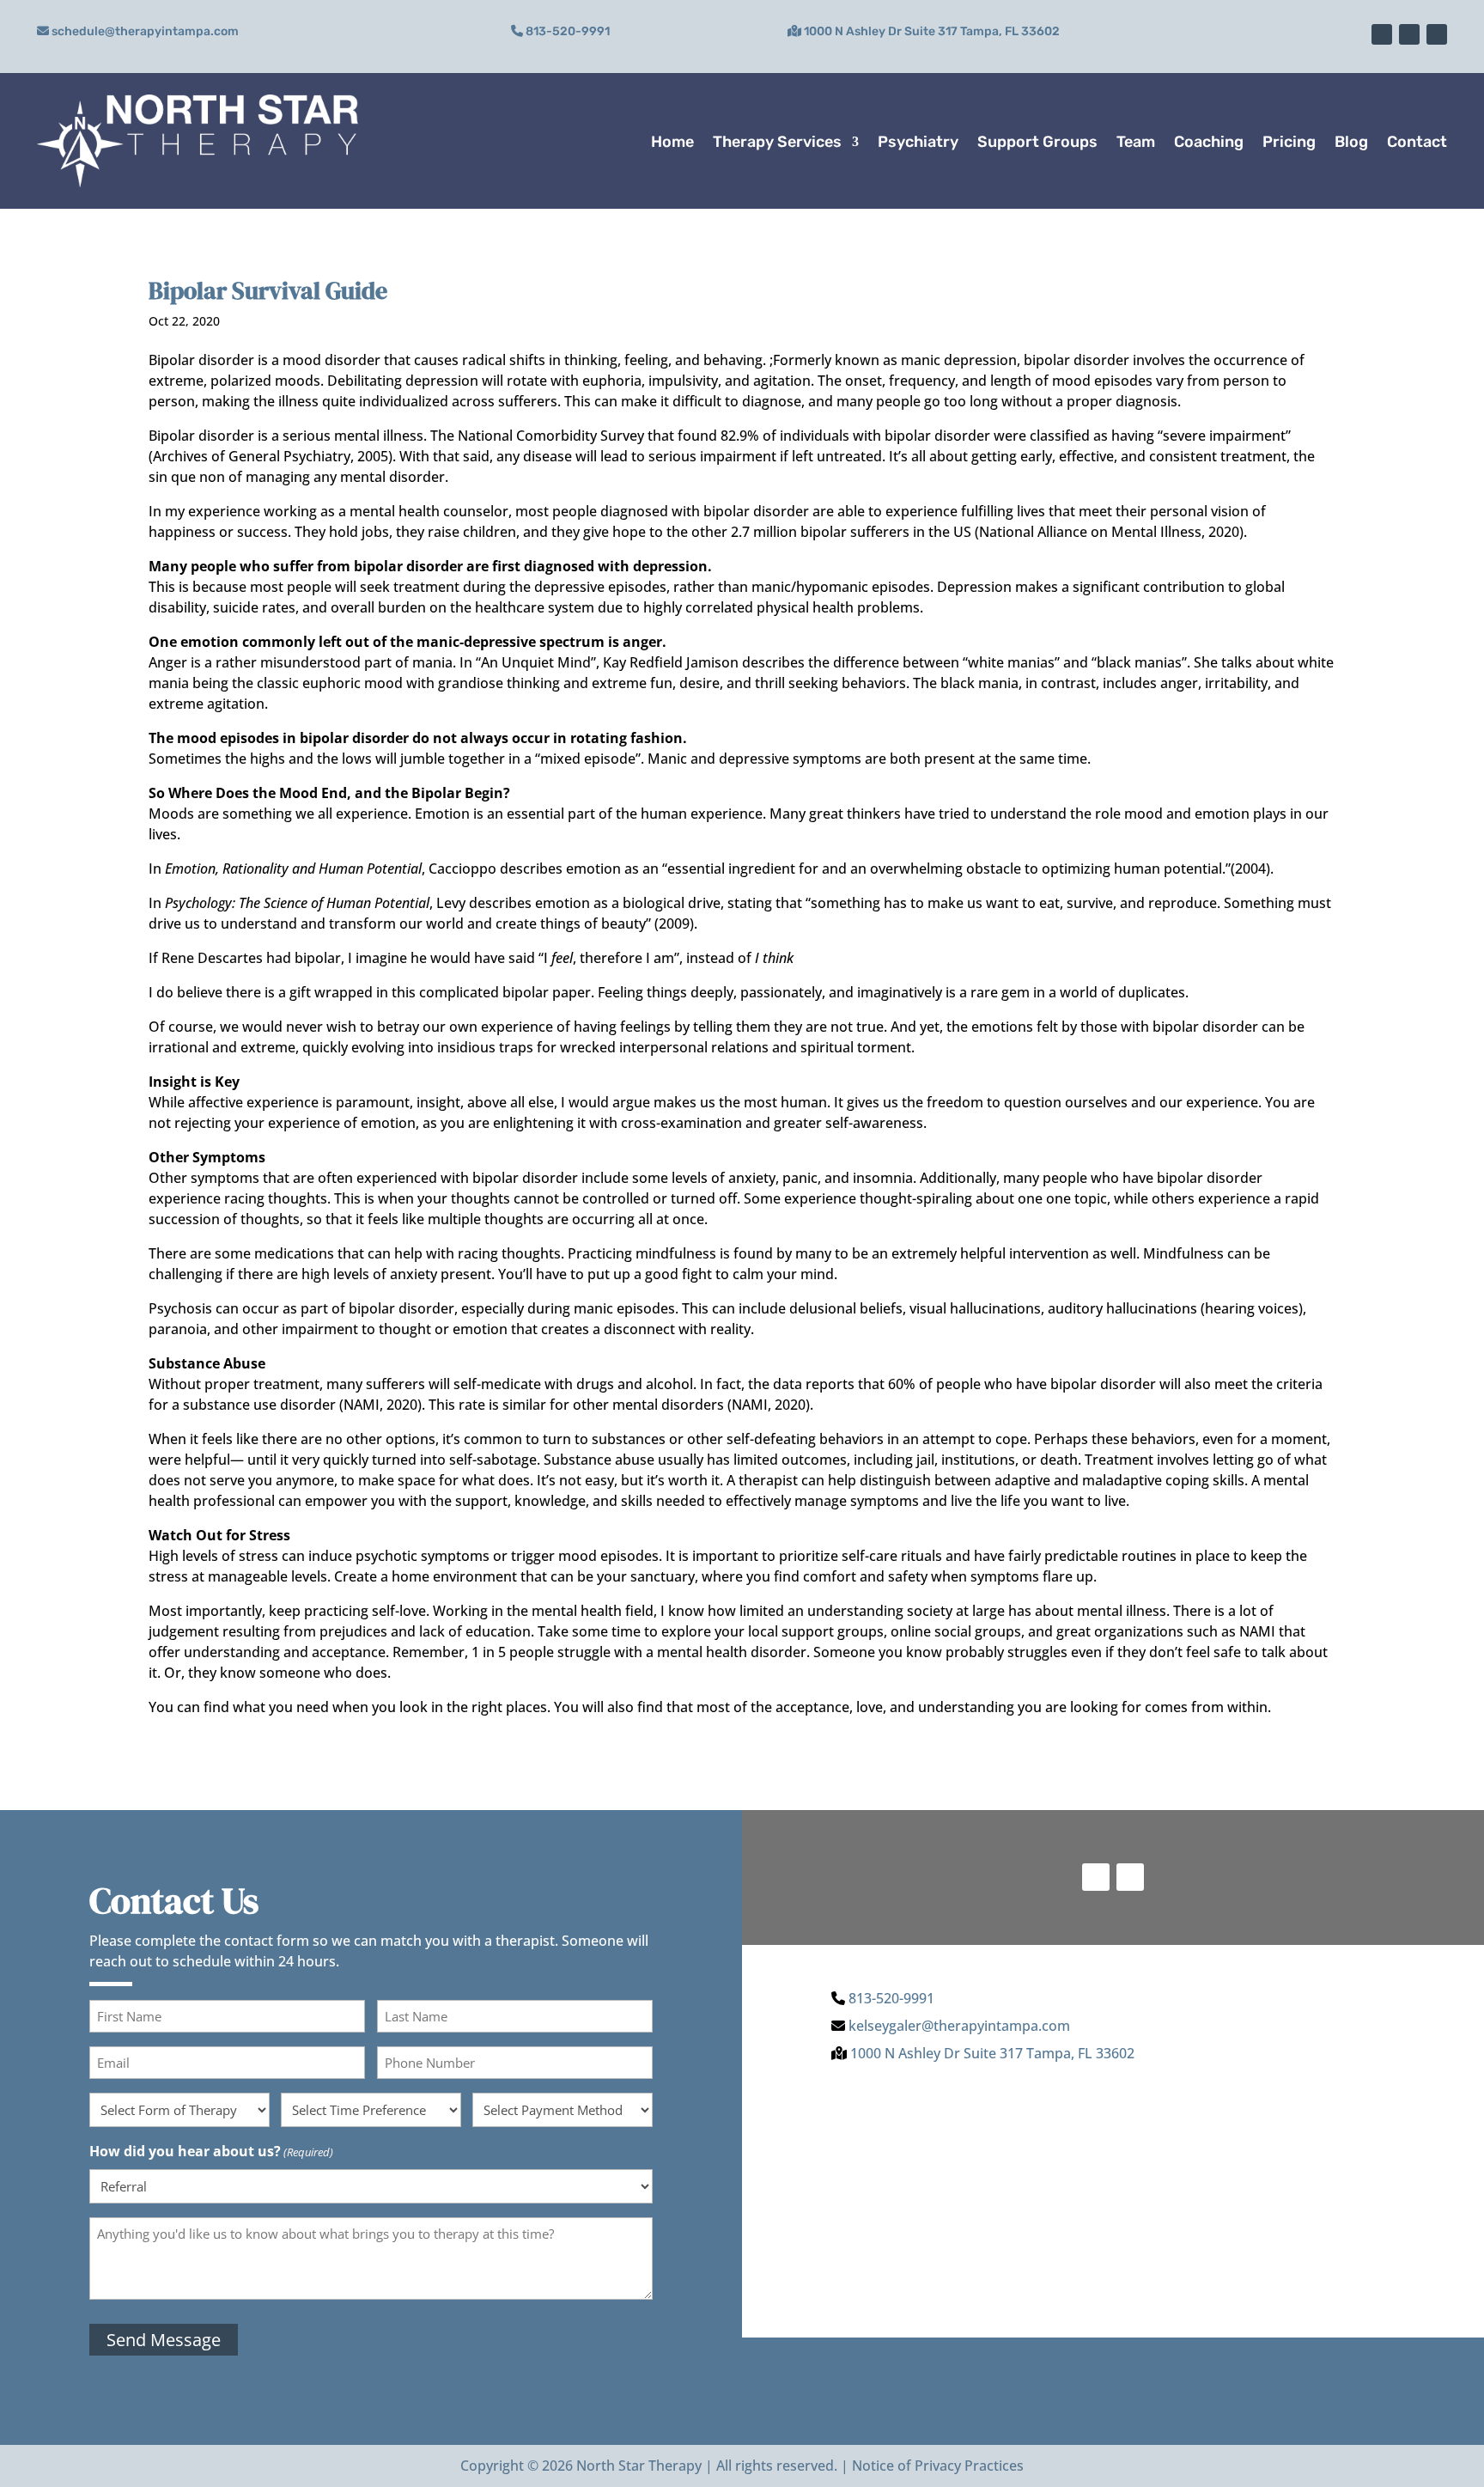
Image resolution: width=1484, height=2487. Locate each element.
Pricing (1289, 142)
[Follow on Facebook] (1409, 34)
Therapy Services (777, 142)
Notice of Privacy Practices (938, 2466)
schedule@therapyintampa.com (145, 31)
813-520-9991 (568, 31)
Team (1136, 142)
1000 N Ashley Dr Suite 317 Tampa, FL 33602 (932, 31)
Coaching (1209, 142)
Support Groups (1037, 142)
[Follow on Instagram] (1382, 34)
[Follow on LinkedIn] (1437, 34)
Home (672, 142)
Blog (1351, 142)
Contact (1417, 142)
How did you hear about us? (211, 2151)
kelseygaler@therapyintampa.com (959, 2026)
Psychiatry (918, 142)
